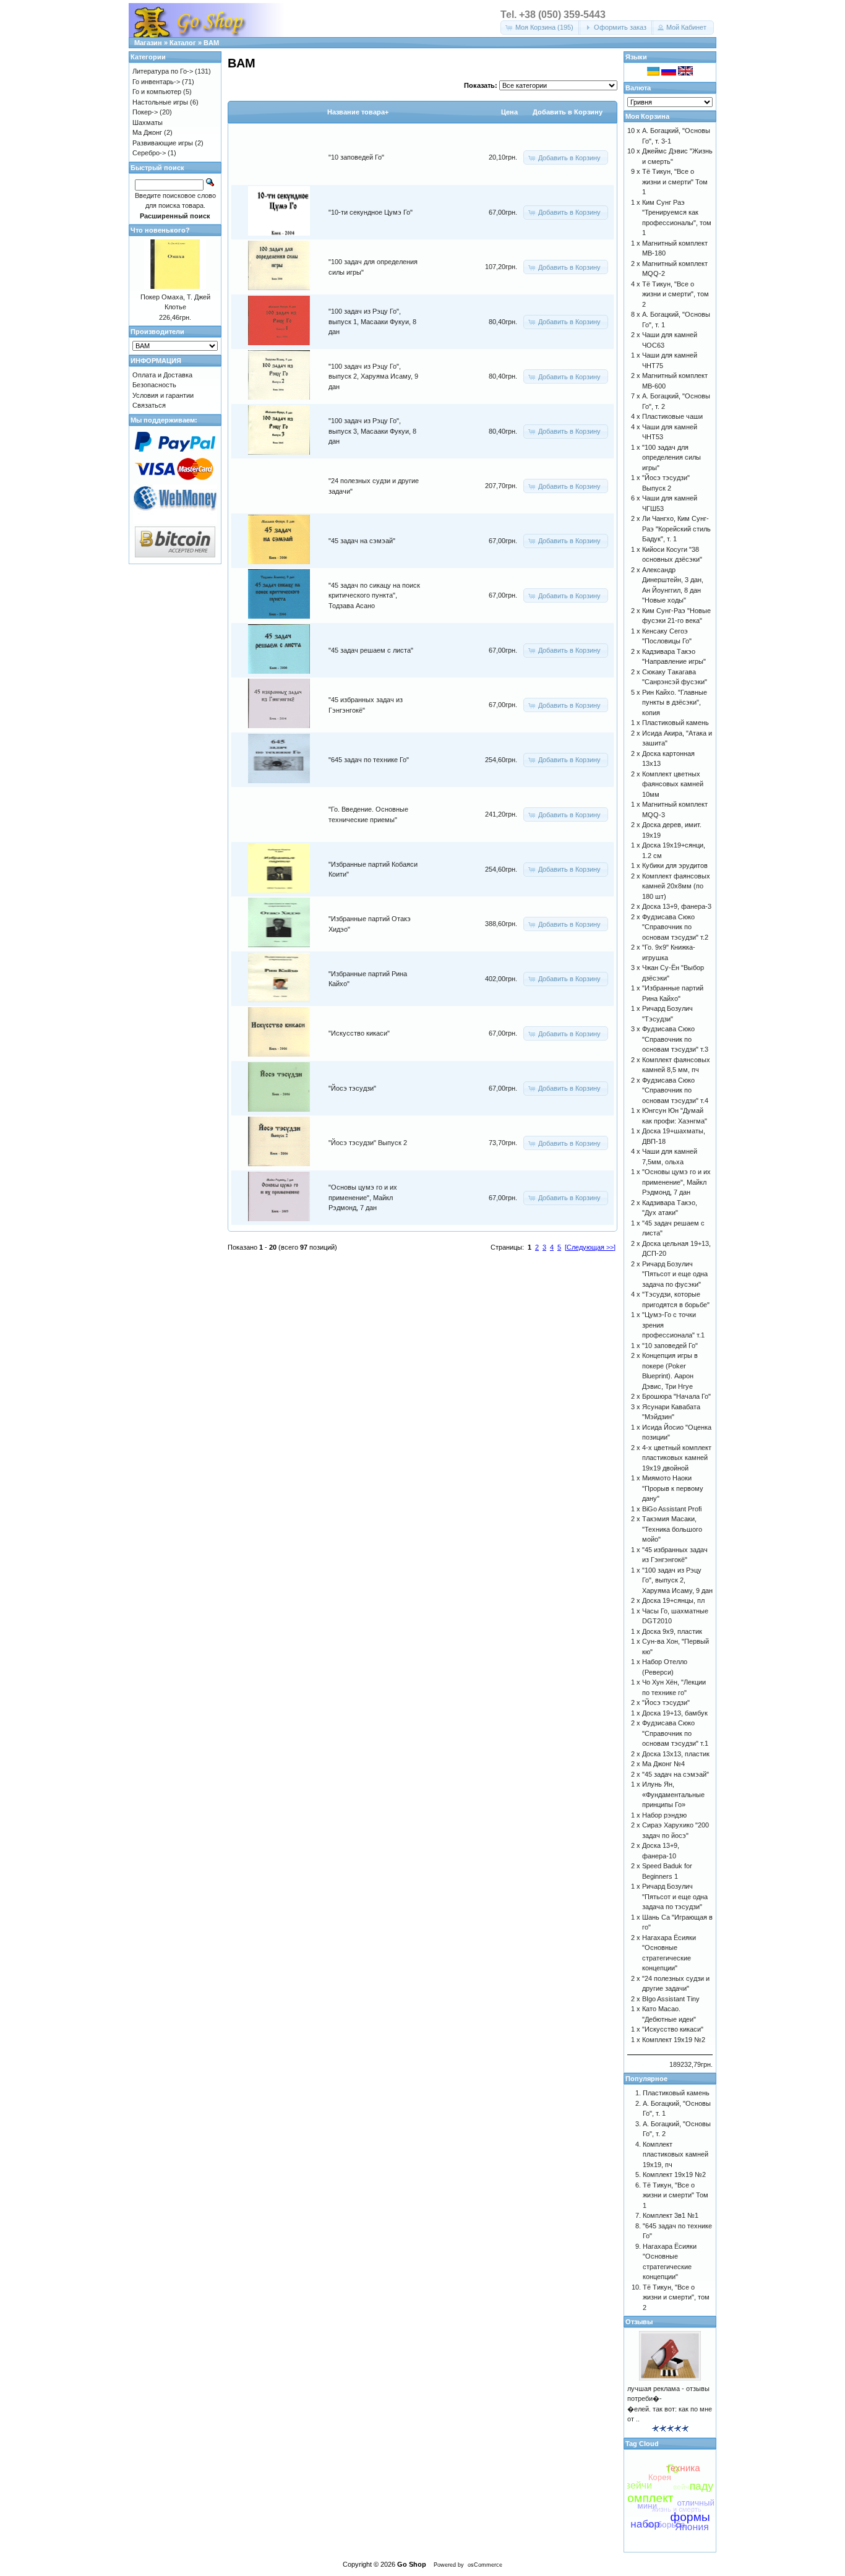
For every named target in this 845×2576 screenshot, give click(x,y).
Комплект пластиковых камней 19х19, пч (676, 2154)
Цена (509, 112)
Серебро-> (149, 153)
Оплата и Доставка (162, 375)
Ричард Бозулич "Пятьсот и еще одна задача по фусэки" (675, 1274)
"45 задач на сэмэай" (362, 541)
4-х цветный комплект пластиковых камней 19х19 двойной (677, 1458)
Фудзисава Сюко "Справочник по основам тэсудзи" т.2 (675, 927)
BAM (211, 43)
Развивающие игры (163, 143)
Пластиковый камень (676, 723)
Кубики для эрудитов (675, 865)
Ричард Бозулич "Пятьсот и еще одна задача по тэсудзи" (675, 1896)
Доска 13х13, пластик (676, 1754)
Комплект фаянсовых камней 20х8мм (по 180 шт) (676, 886)
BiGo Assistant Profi (672, 1509)
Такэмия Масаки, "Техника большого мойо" (672, 1529)
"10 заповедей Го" (356, 157)
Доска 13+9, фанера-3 (677, 906)
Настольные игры (160, 102)
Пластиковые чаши (672, 416)
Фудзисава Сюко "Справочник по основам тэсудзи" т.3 (675, 1039)
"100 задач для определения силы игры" (671, 457)
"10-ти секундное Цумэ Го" (371, 212)
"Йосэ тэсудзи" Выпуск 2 (368, 1143)
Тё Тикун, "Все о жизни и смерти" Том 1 (675, 182)
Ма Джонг (147, 132)
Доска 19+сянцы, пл (673, 1600)
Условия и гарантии (163, 395)
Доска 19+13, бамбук (675, 1713)
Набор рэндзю (664, 1815)
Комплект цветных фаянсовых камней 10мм (673, 784)
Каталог (183, 43)
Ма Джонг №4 (663, 1764)
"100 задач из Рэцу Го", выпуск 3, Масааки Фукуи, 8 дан (372, 431)
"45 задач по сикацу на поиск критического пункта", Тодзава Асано (374, 595)
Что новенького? (160, 230)
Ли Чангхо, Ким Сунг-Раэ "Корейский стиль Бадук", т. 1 (676, 529)
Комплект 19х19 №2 (674, 2040)
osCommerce (485, 2565)
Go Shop (412, 2564)
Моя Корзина (647, 116)
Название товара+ (358, 112)
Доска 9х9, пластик (672, 1631)
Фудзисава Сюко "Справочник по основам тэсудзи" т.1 (675, 1733)
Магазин (148, 43)
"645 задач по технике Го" (369, 760)
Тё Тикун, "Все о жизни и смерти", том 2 (676, 294)
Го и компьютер (157, 92)
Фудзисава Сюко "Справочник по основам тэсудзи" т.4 (675, 1090)
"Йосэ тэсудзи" (352, 1088)
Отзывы (639, 2322)
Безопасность (154, 385)
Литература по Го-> (163, 71)
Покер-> (145, 112)
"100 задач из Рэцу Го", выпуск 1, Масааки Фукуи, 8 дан (372, 321)
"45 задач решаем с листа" (371, 650)
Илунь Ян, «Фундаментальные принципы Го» (673, 1794)
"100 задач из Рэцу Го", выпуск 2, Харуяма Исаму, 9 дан (373, 376)
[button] (541, 28)
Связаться (149, 405)
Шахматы (148, 122)
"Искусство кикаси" (359, 1033)
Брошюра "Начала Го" (676, 1396)
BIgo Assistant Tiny (671, 1999)
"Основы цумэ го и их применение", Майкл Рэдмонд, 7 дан (363, 1197)
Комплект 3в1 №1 (671, 2215)
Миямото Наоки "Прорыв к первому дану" (673, 1488)
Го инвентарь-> (156, 82)
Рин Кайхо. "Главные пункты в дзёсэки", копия (675, 702)
